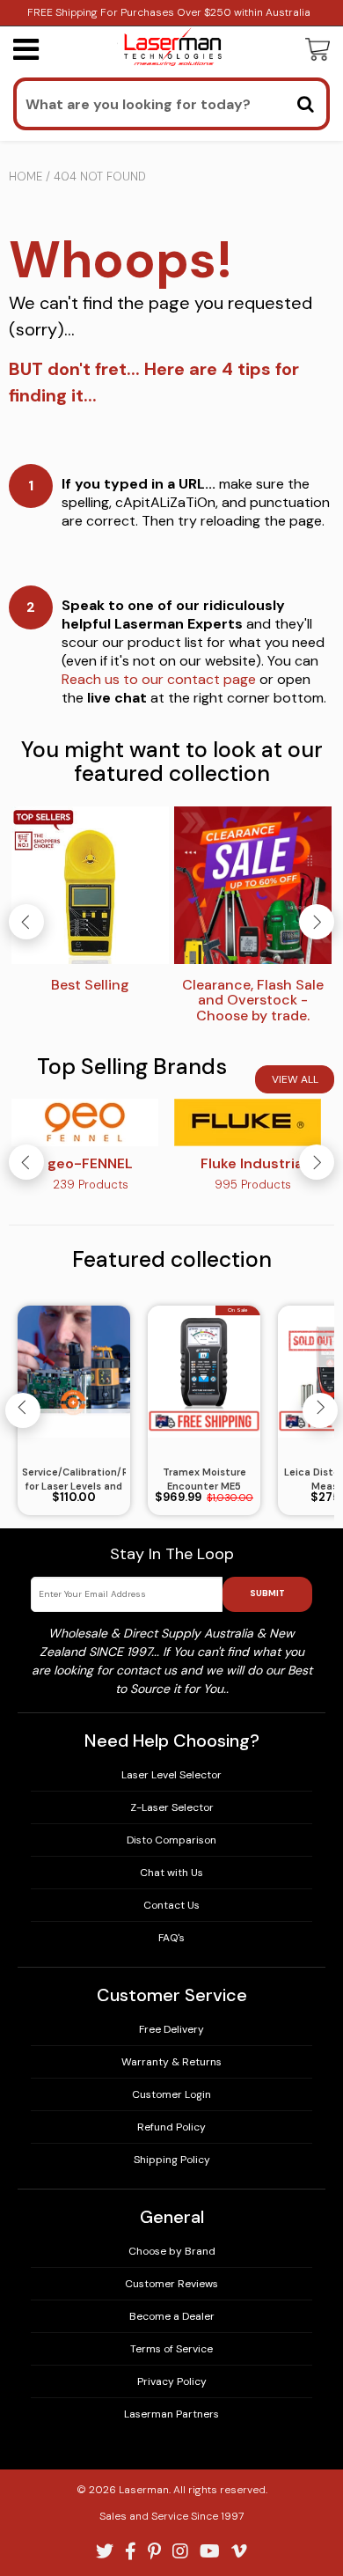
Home (26, 177)
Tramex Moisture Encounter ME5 (204, 1479)
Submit (267, 1593)
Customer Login (171, 2094)
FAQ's (171, 1938)
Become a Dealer (172, 2316)
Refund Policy (171, 2127)
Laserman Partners (171, 2414)
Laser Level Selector (171, 1775)
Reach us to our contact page (159, 679)
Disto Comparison (171, 1840)
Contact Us (171, 1905)
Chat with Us (171, 1873)
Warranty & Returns (171, 2062)
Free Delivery (171, 2029)
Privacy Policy (172, 2381)
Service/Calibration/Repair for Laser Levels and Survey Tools (74, 1480)
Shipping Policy (172, 2160)
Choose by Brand (172, 2251)
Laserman (144, 2490)
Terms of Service (171, 2349)
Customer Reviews (171, 2284)
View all (295, 1079)
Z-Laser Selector (172, 1807)
